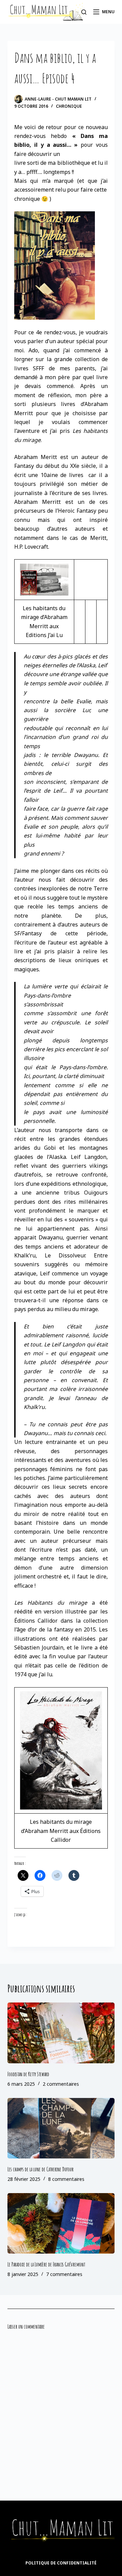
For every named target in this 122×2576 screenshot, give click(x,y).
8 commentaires (66, 2179)
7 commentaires (64, 2274)
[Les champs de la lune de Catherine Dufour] (61, 2128)
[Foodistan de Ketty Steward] (61, 2033)
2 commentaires (61, 2084)
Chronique (69, 106)
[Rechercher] (84, 12)
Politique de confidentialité (61, 2563)
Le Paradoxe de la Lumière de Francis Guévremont (46, 2264)
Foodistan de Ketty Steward (28, 2074)
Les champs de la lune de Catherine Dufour (40, 2169)
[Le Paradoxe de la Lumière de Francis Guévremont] (61, 2223)
